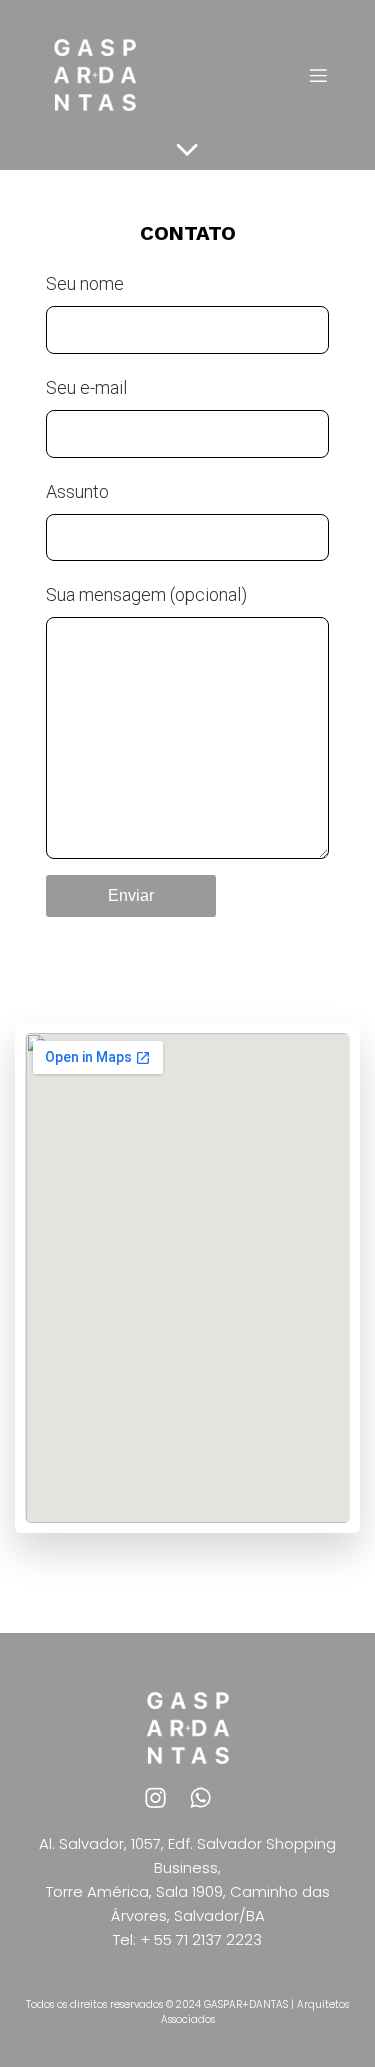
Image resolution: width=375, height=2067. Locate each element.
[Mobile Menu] (318, 75)
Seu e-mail (86, 387)
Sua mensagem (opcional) (146, 594)
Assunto (77, 491)
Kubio (238, 1985)
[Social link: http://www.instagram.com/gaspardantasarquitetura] (165, 1797)
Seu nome (85, 283)
